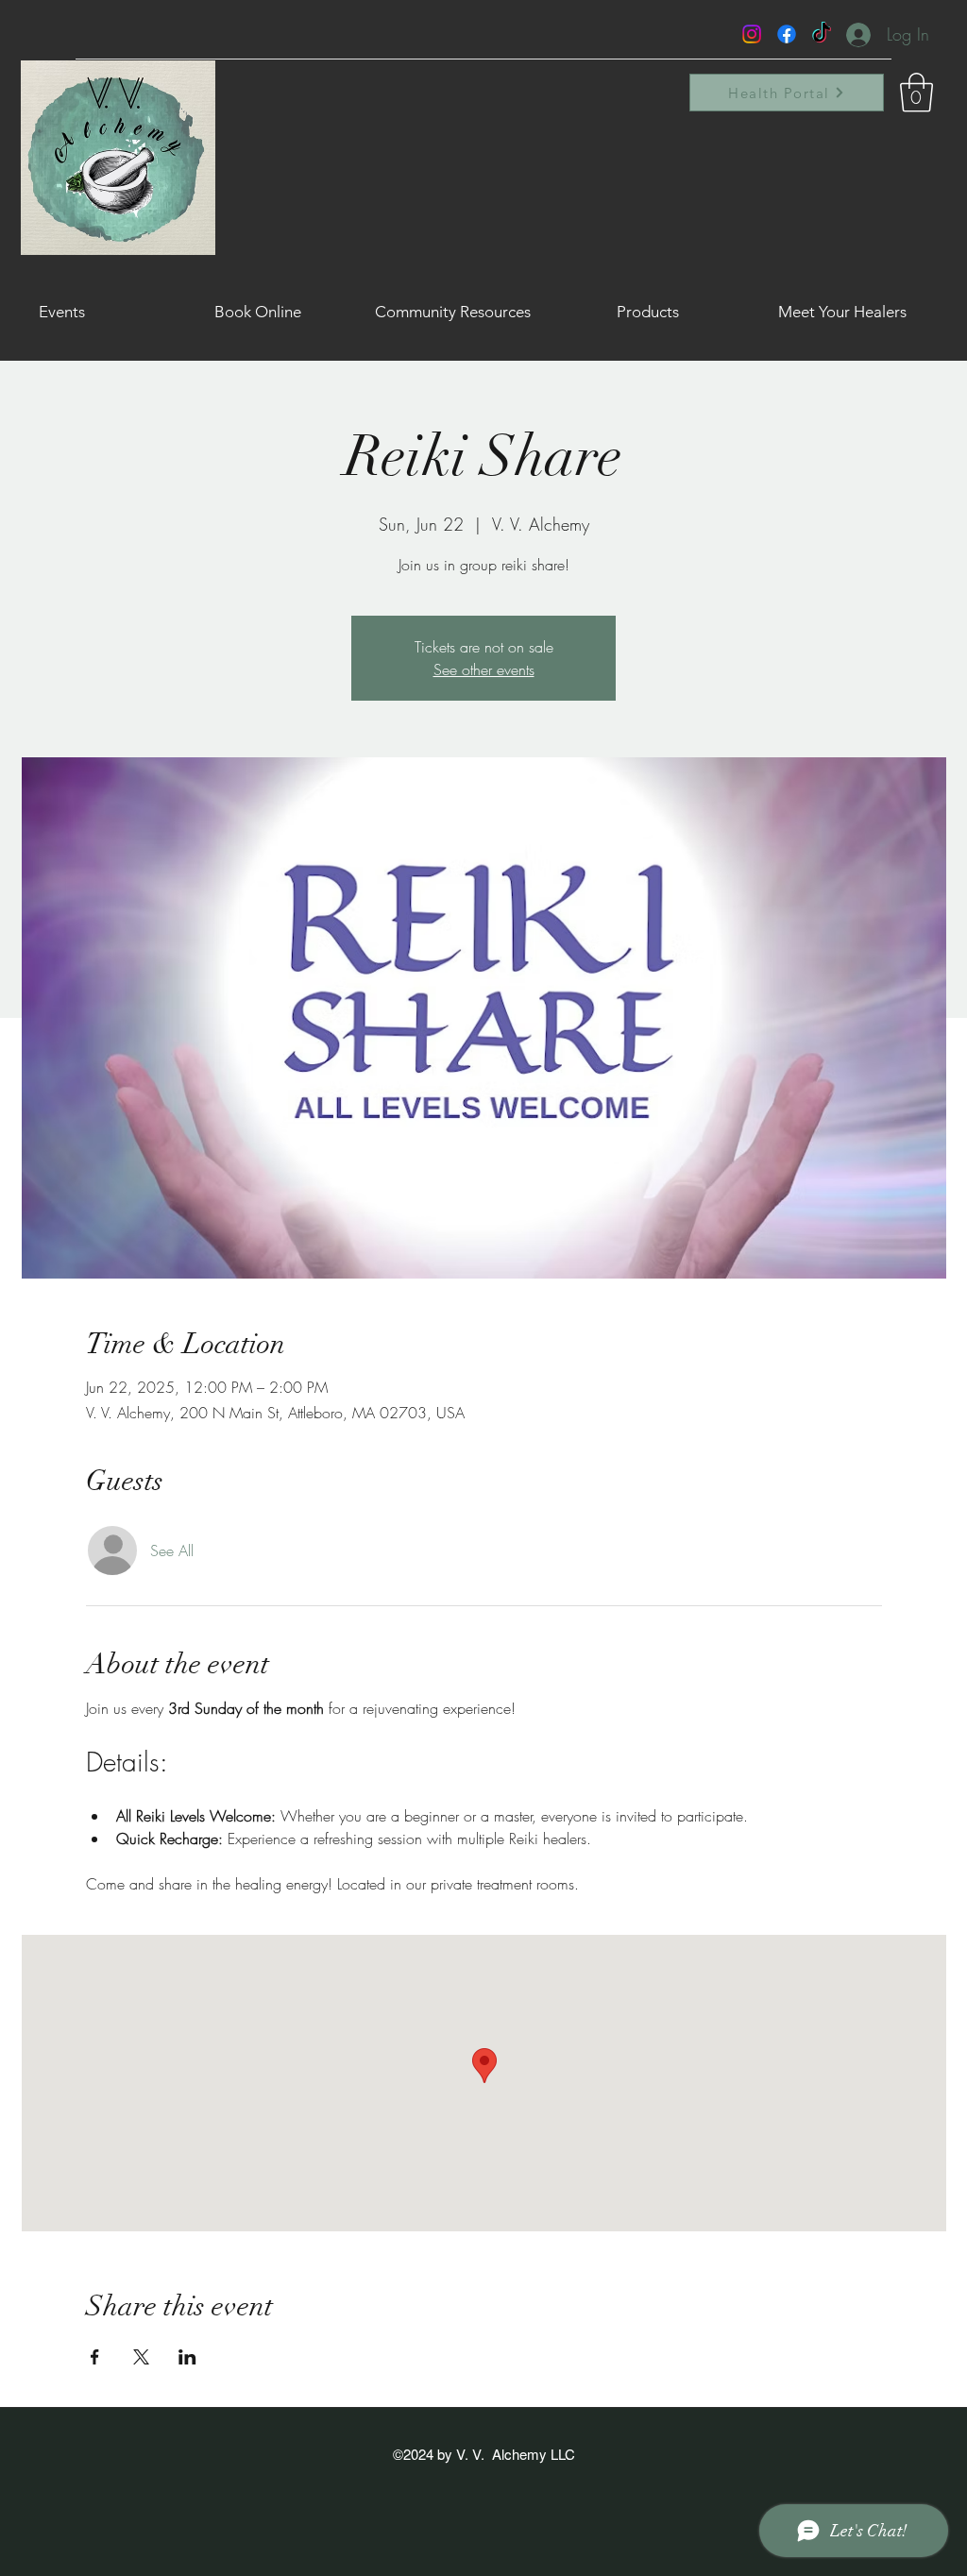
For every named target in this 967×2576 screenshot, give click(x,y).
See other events (484, 669)
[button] (916, 93)
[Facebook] (787, 34)
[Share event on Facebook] (95, 2357)
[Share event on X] (141, 2357)
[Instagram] (752, 34)
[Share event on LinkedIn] (187, 2357)
